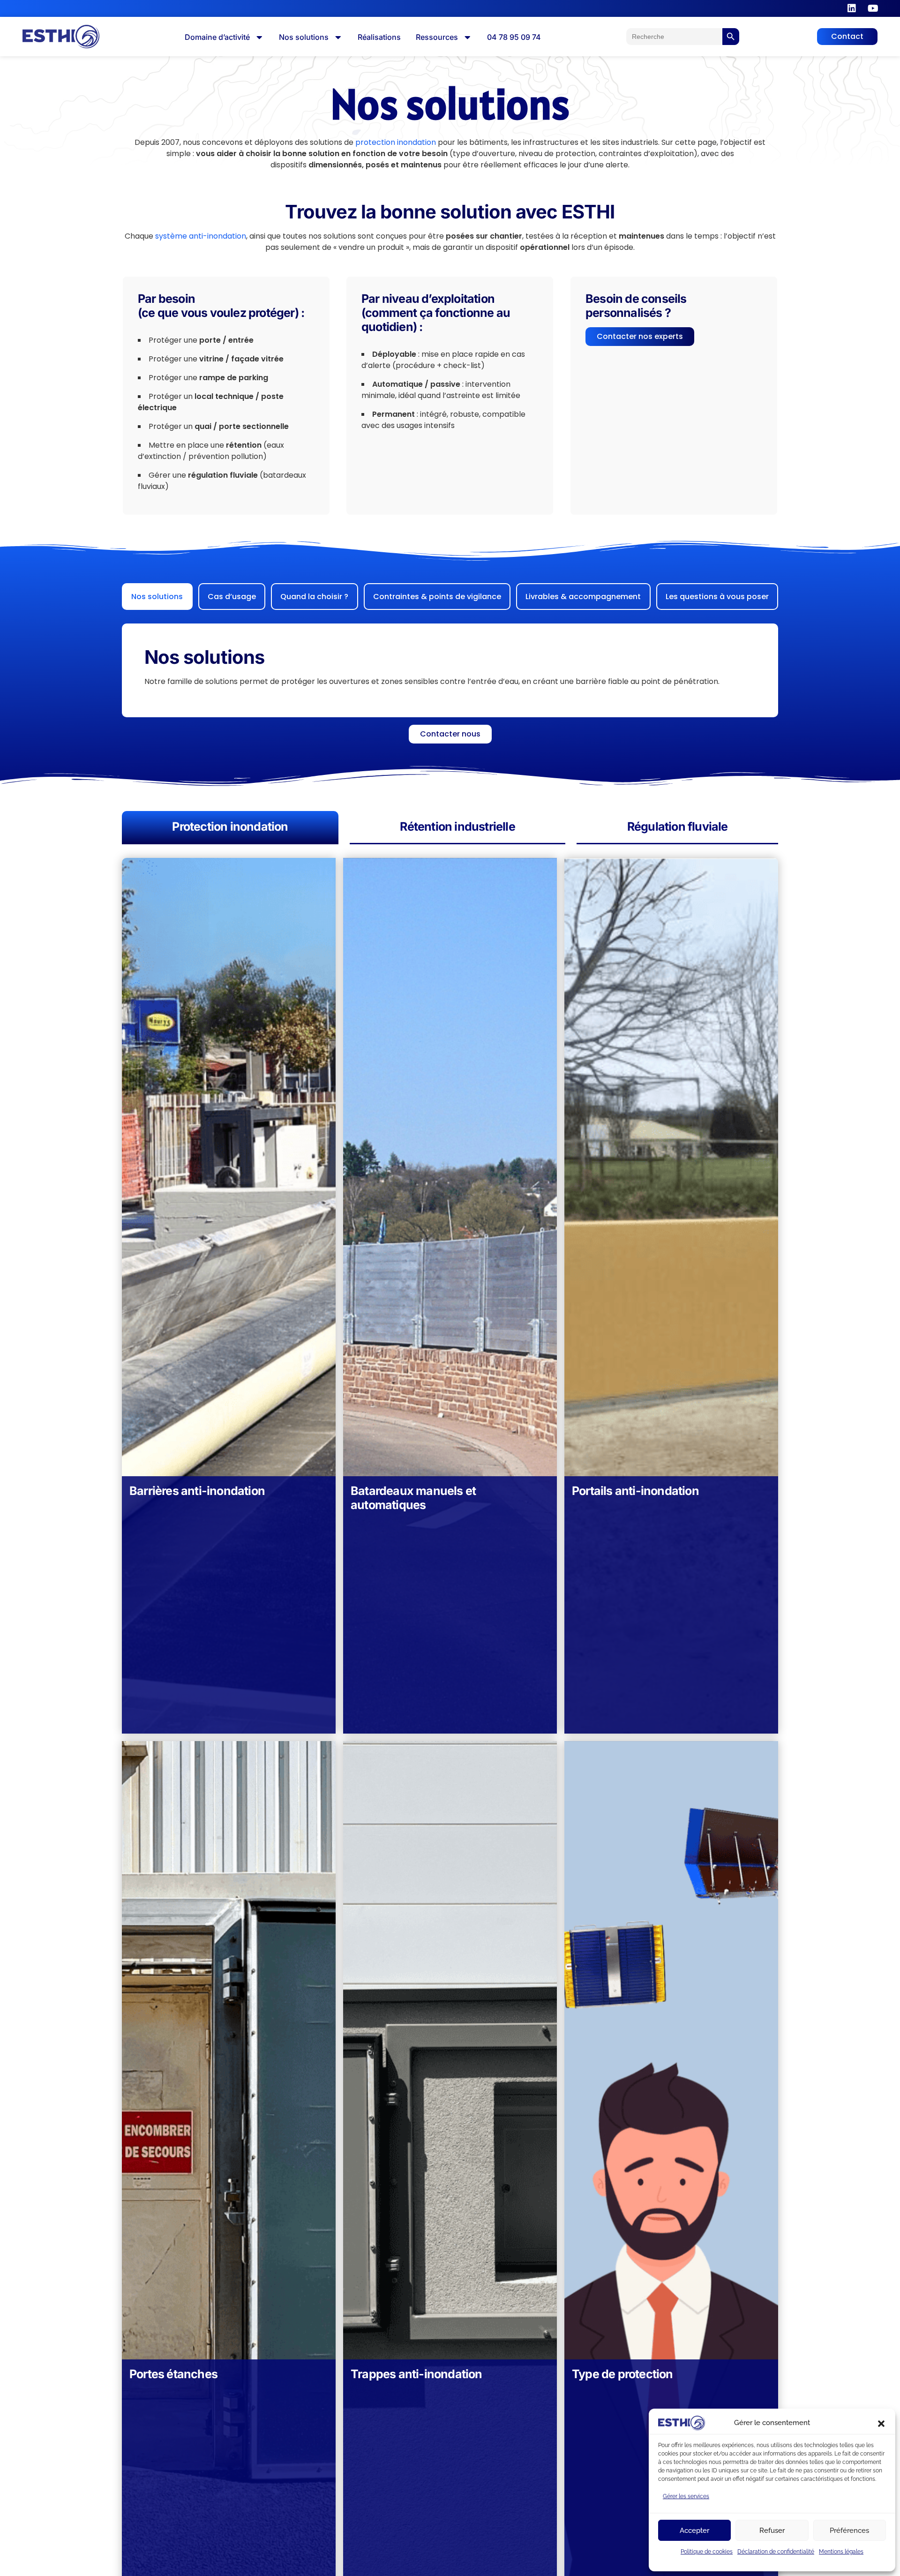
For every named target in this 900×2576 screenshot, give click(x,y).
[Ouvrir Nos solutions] (338, 37)
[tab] (157, 597)
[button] (881, 2423)
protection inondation (396, 142)
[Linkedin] (852, 8)
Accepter (694, 2531)
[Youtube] (873, 8)
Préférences (849, 2531)
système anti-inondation (201, 236)
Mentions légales (841, 2552)
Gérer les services (686, 2496)
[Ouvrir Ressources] (467, 37)
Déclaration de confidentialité (776, 2552)
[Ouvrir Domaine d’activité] (259, 37)
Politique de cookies (707, 2552)
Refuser (772, 2531)
